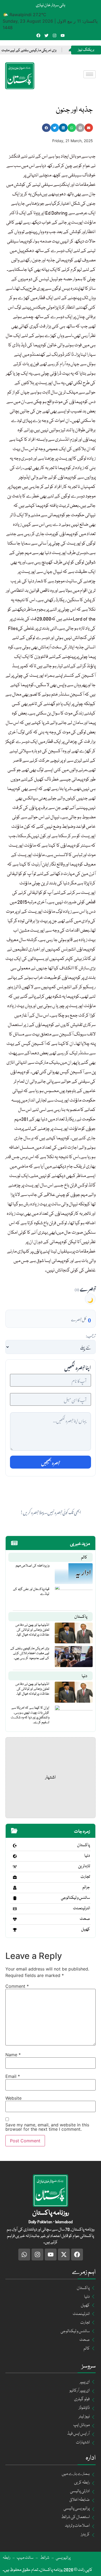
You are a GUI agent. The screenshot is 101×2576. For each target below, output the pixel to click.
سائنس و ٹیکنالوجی (75, 1898)
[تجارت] (15, 1877)
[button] (46, 128)
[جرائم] (15, 1888)
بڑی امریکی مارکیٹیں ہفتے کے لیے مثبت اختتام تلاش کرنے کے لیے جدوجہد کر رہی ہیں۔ (30, 1653)
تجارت (85, 1877)
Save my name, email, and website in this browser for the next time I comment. (47, 2127)
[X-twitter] (64, 2255)
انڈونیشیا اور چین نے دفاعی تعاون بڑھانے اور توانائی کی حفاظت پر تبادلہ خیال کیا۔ (32, 1630)
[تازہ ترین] (15, 1867)
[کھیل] (15, 1930)
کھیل (86, 1930)
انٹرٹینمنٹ (81, 1908)
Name (13, 2055)
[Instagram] (55, 35)
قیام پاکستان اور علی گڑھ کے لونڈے (31, 1592)
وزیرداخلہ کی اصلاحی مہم (32, 1566)
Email (13, 2076)
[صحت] (15, 1919)
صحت (85, 1919)
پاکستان (81, 1617)
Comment (17, 1986)
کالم (84, 1558)
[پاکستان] (15, 1846)
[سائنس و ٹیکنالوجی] (15, 1898)
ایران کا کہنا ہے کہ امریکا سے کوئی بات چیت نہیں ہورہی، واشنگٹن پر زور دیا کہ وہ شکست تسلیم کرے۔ (30, 1715)
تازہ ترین (84, 1866)
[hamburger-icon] (90, 74)
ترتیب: (91, 1335)
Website (13, 2098)
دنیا (84, 1676)
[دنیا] (15, 1856)
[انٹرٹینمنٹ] (15, 1909)
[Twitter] (46, 35)
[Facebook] (38, 35)
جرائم (86, 1887)
